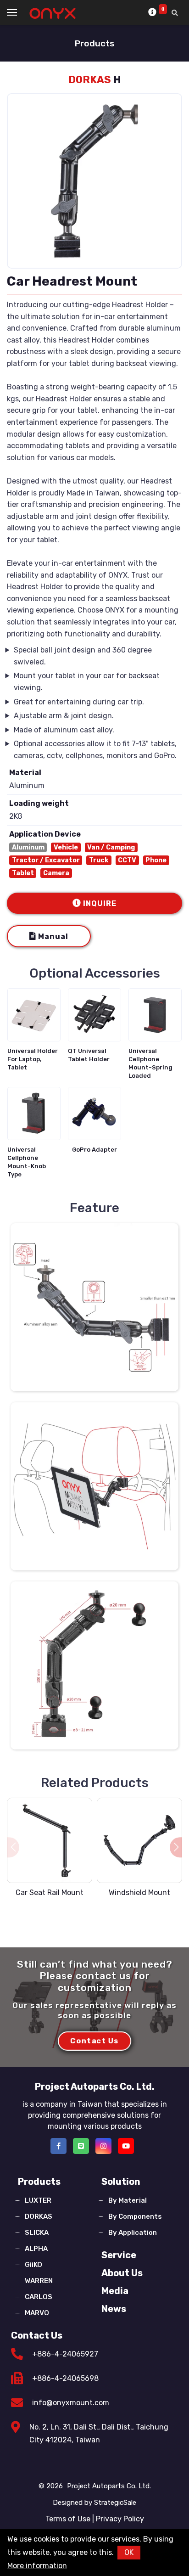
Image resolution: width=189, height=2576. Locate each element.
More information (37, 2566)
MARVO (37, 2313)
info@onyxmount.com (71, 2403)
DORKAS (39, 2216)
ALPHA (36, 2249)
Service (119, 2255)
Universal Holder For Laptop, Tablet (33, 1059)
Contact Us (37, 2335)
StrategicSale (115, 2503)
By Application (133, 2233)
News (114, 2309)
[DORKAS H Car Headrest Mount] (94, 1307)
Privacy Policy (120, 2519)
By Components (135, 2216)
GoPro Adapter (94, 1150)
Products (39, 2182)
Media (115, 2291)
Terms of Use (68, 2519)
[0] (153, 12)
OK (129, 2552)
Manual (53, 936)
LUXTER (38, 2200)
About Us (122, 2273)
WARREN (39, 2281)
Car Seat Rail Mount (50, 1893)
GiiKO (33, 2265)
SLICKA (37, 2233)
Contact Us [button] (94, 2040)
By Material (128, 2200)
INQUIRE (100, 903)
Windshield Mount (139, 1893)
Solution (121, 2182)
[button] (176, 1848)
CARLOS (39, 2297)
